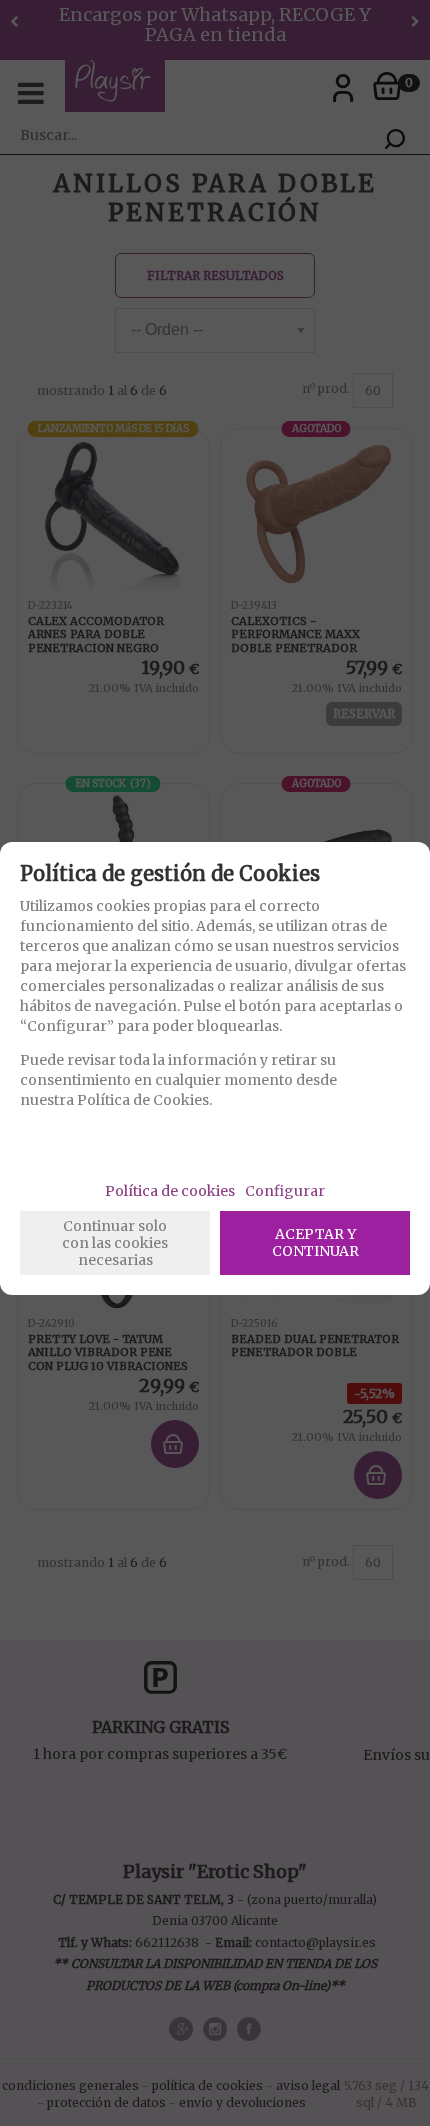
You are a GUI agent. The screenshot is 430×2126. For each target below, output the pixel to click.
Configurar (285, 1191)
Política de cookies (170, 1191)
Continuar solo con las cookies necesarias (115, 1243)
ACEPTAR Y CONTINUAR (315, 1242)
